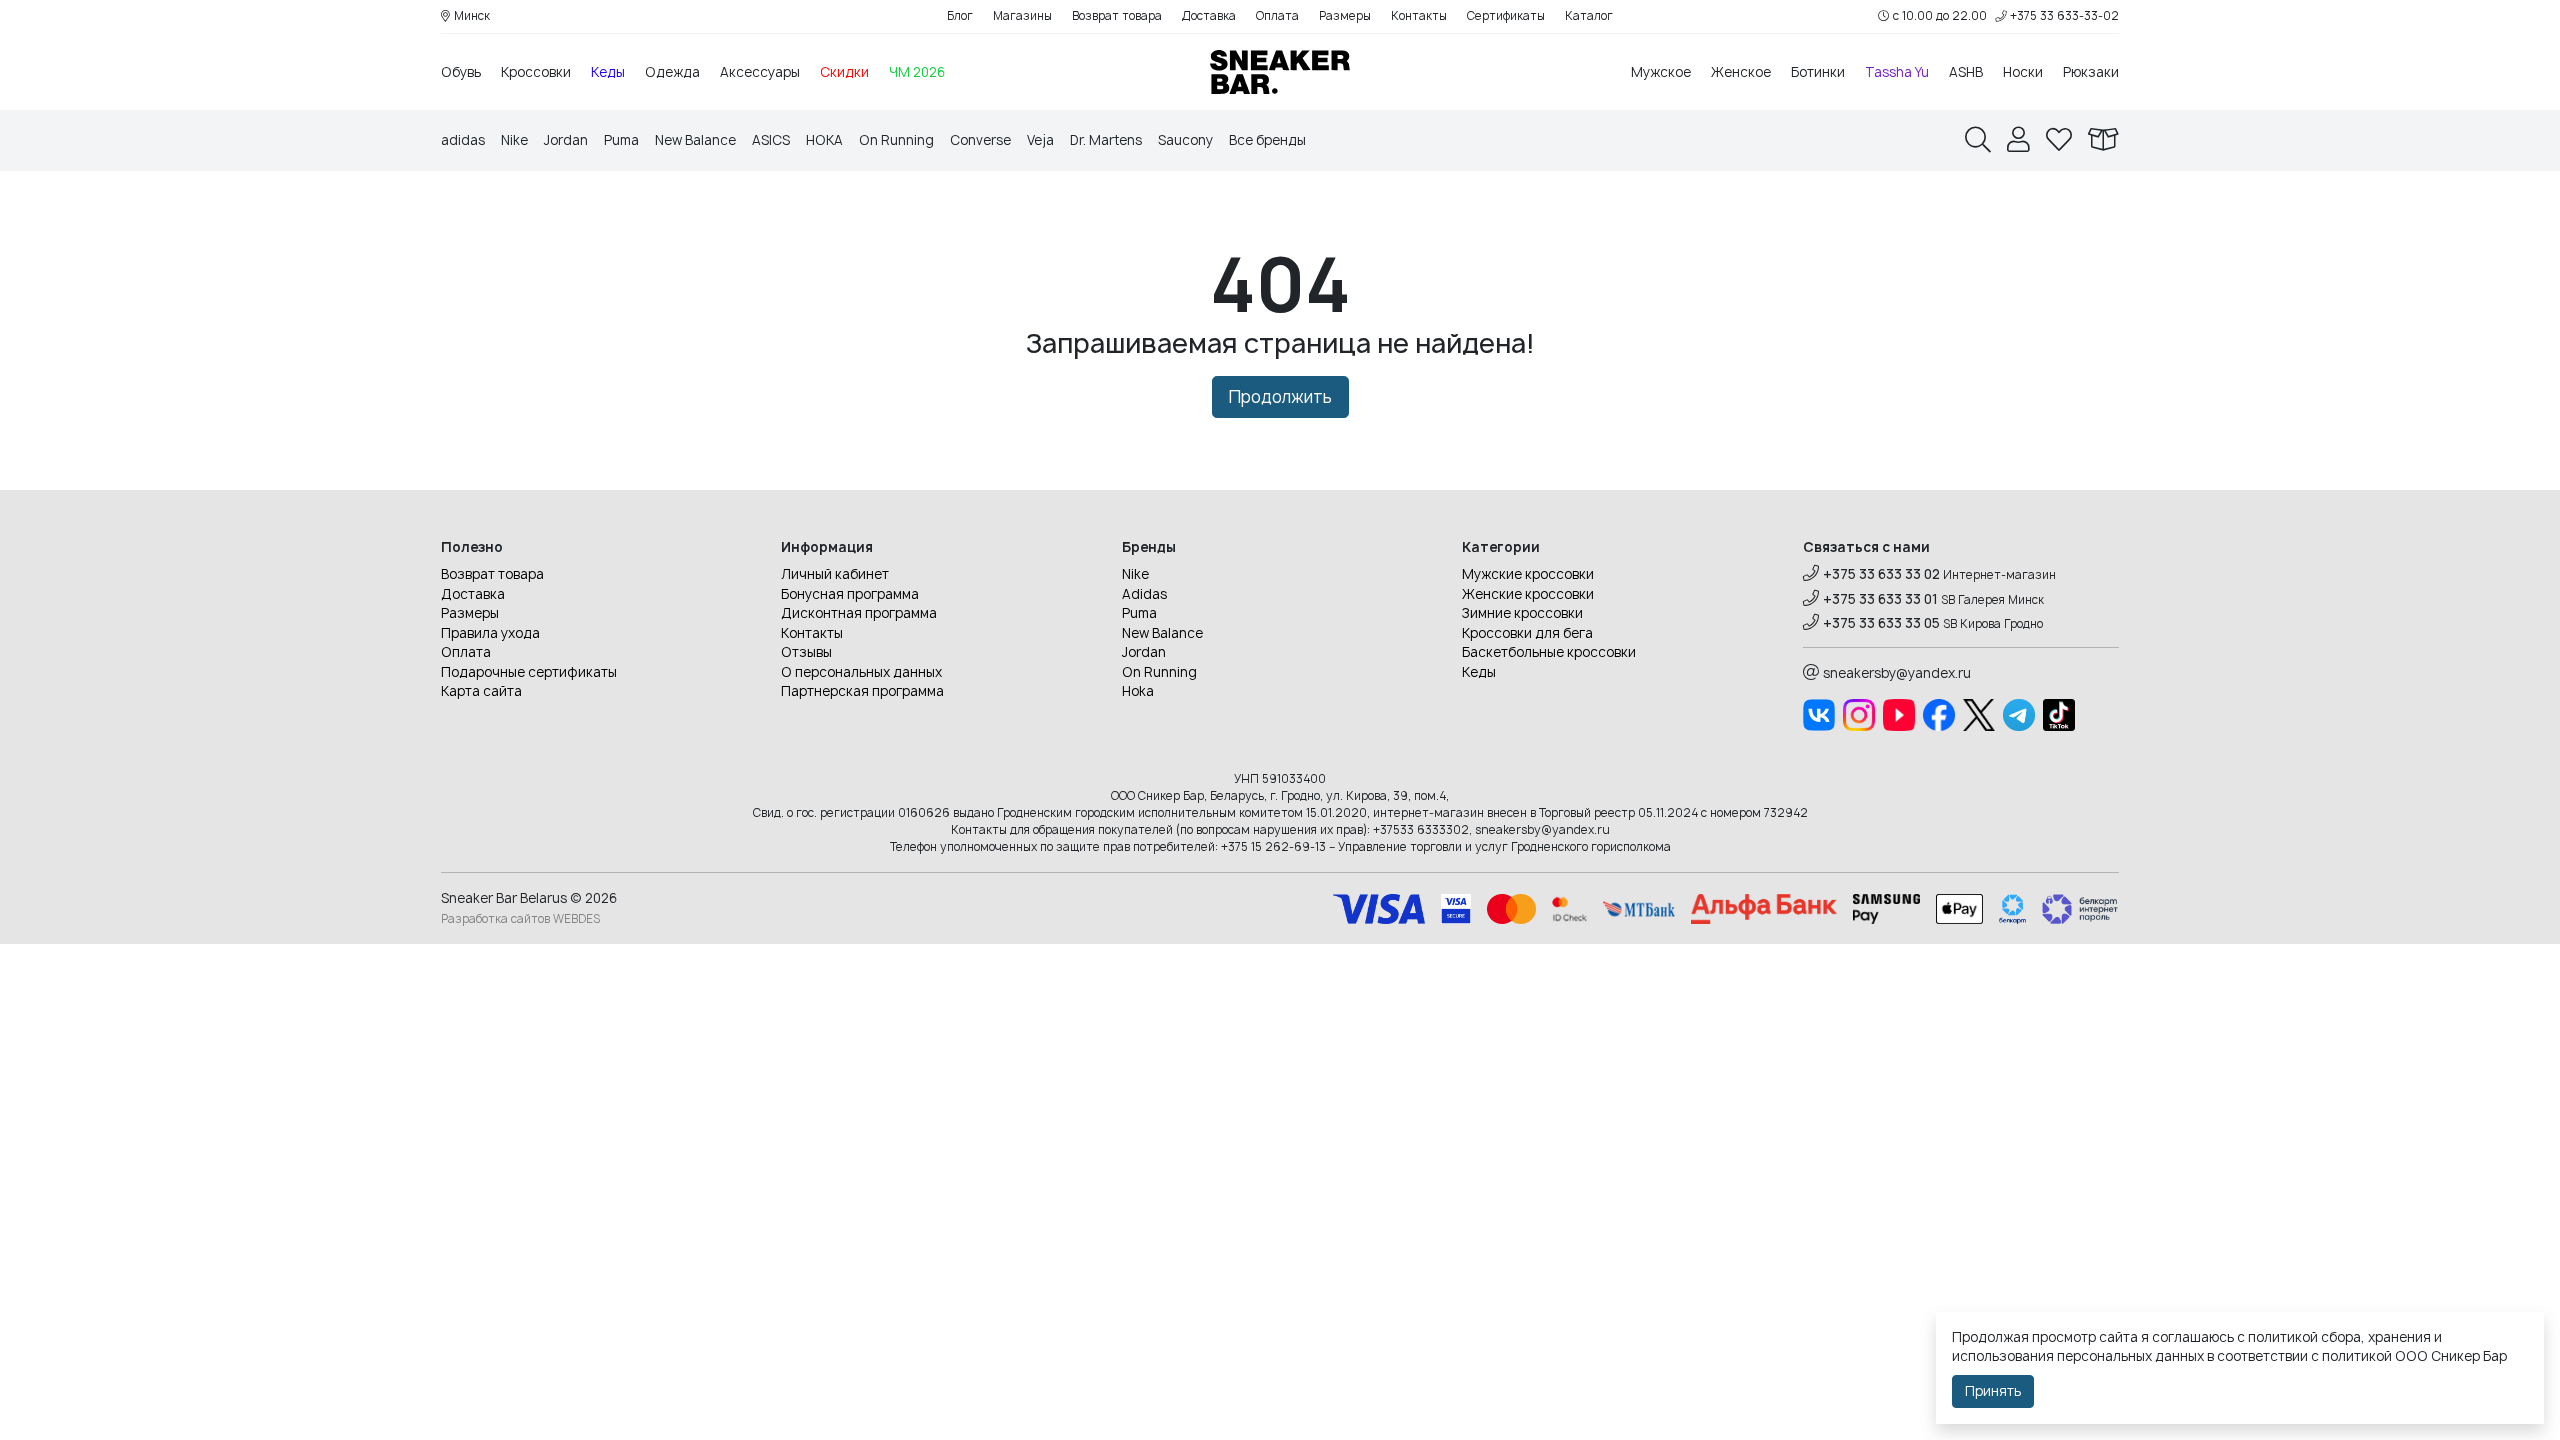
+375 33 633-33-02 (2064, 16)
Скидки (844, 72)
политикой (2357, 1356)
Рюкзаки (2091, 72)
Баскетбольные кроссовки (1549, 652)
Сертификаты (1506, 16)
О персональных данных (861, 672)
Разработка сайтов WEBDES (520, 919)
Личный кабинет (835, 574)
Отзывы (806, 652)
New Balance (695, 140)
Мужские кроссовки (1528, 574)
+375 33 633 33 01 (1880, 599)
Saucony (1185, 140)
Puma (621, 140)
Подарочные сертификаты (529, 672)
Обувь (461, 72)
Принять (1993, 1391)
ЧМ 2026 (917, 72)
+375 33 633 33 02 (1881, 574)
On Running (896, 140)
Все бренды (1267, 140)
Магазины (1022, 16)
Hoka (1138, 691)
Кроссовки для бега (1527, 633)
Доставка (1209, 16)
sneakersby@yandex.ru (1897, 673)
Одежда (672, 72)
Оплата (1277, 16)
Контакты (1419, 16)
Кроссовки (536, 72)
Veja (1040, 140)
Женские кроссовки (1528, 594)
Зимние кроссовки (1522, 613)
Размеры (1345, 16)
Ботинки (1818, 72)
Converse (980, 140)
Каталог (1589, 16)
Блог (960, 16)
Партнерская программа (862, 691)
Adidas (1144, 594)
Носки (2023, 72)
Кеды (608, 72)
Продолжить (1280, 397)
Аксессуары (760, 72)
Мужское (1661, 72)
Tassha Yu (1897, 72)
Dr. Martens (1106, 140)
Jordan (566, 140)
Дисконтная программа (859, 613)
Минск (472, 16)
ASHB (1966, 72)
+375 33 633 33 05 (1881, 623)
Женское (1741, 72)
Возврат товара (1117, 16)
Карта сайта (481, 691)
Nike (514, 140)
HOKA (824, 140)
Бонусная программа (850, 594)
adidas (463, 140)
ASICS (771, 140)
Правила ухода (490, 633)
